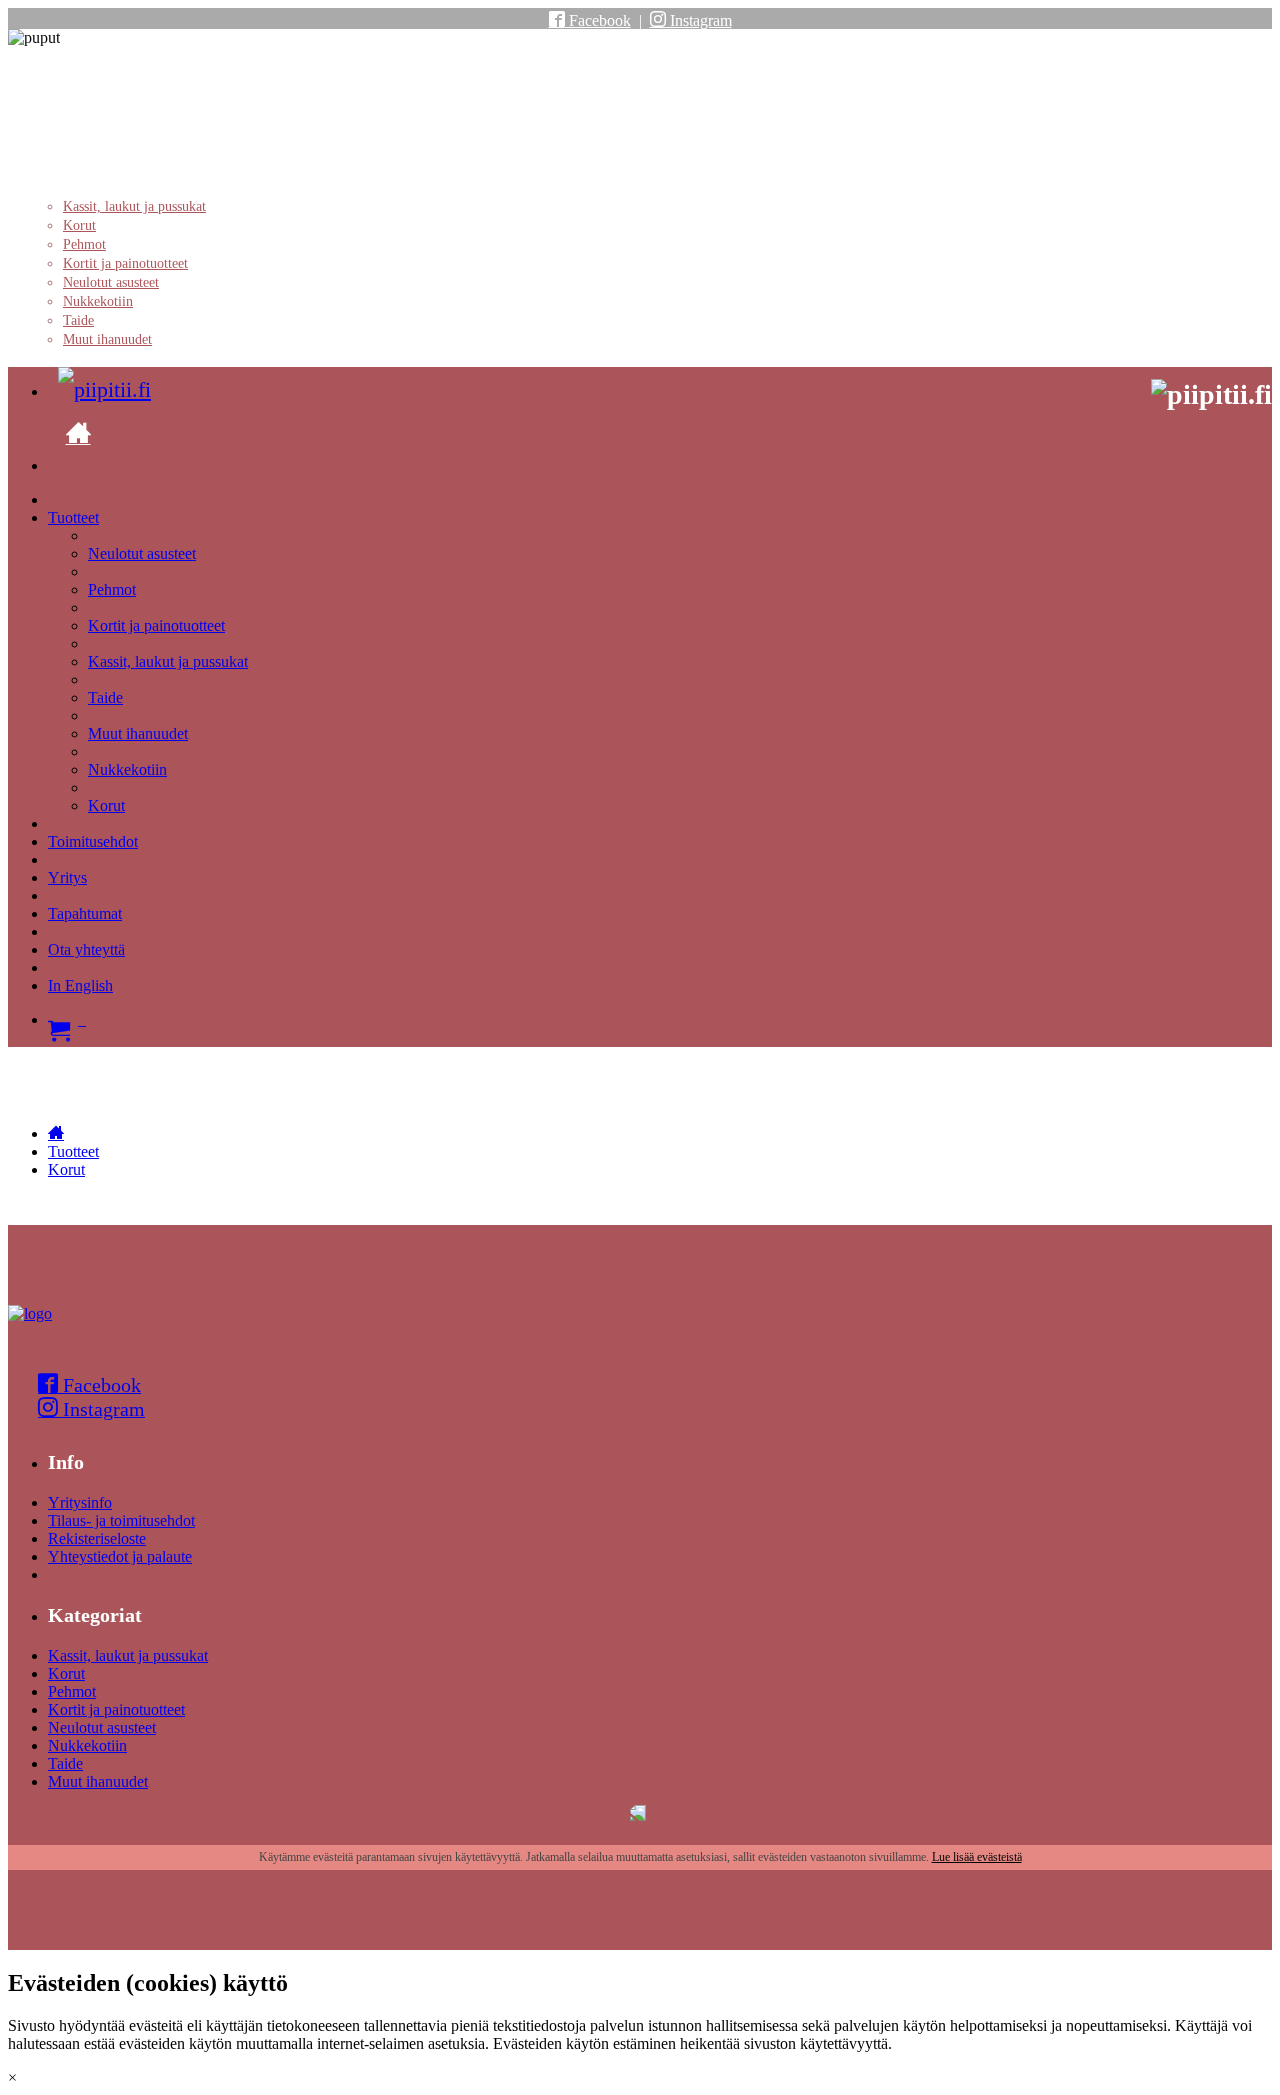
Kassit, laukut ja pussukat (134, 206)
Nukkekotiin (98, 301)
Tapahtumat (85, 913)
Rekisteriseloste (97, 1538)
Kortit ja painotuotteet (125, 263)
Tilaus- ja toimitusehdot (121, 1520)
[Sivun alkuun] (30, 1313)
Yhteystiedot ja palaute (120, 1556)
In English (80, 985)
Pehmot (84, 244)
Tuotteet (73, 517)
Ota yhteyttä (86, 949)
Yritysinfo (80, 1502)
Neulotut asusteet (111, 282)
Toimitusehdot (93, 841)
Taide (78, 320)
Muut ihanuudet (107, 339)
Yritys (67, 877)
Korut (79, 225)
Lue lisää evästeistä (977, 1857)
